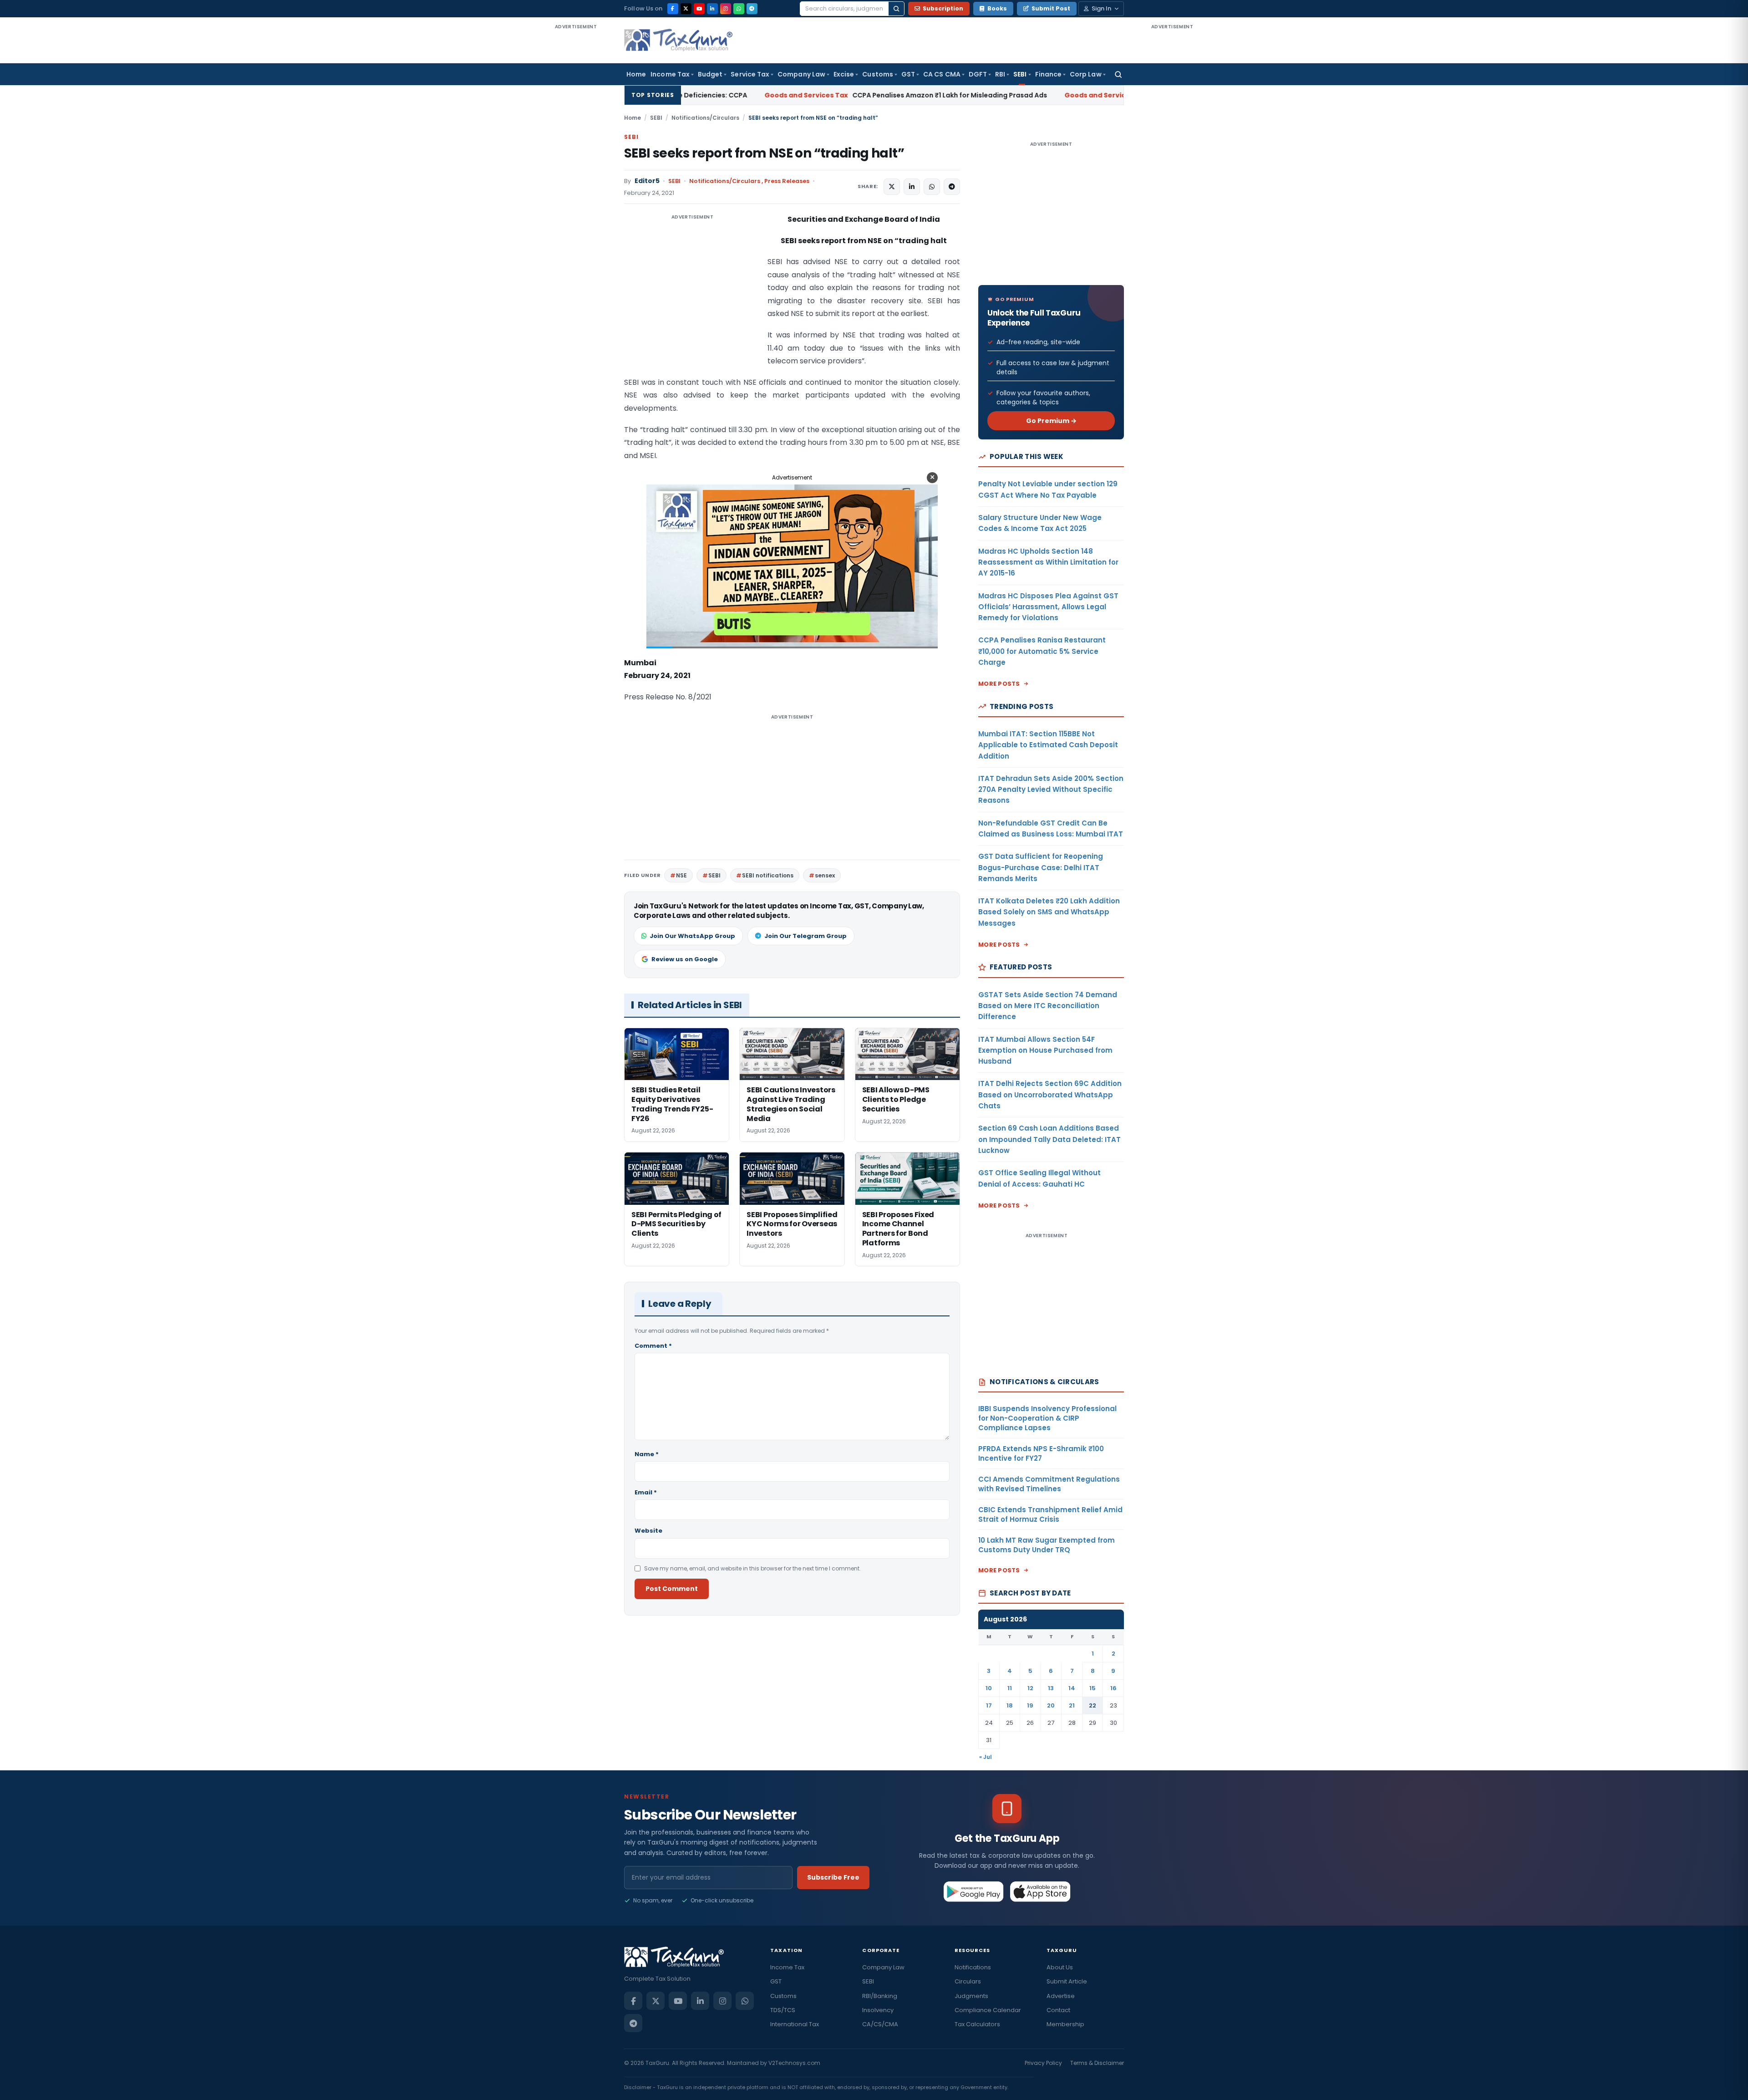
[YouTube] (699, 9)
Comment (653, 1346)
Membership (1065, 2024)
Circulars (968, 1981)
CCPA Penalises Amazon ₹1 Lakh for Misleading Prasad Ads (690, 95)
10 (989, 1688)
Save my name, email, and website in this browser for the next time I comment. (752, 1568)
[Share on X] (892, 187)
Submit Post (1051, 8)
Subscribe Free (833, 1877)
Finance (1049, 74)
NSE (681, 875)
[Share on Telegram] (952, 187)
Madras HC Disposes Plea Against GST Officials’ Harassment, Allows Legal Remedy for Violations (1048, 607)
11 (1010, 1688)
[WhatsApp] (739, 9)
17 (989, 1705)
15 (1092, 1688)
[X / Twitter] (686, 9)
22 (1092, 1705)
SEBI (1020, 74)
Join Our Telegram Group (805, 936)
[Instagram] (726, 9)
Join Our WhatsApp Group (692, 936)
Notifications (973, 1967)
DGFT (978, 74)
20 (1051, 1705)
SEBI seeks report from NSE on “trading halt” (764, 153)
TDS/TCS (783, 2010)
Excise (844, 74)
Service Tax (750, 74)
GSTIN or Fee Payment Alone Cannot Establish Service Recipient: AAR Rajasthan (1024, 95)
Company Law (801, 74)
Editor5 (647, 181)
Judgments (971, 1996)
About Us (1060, 1967)
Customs (878, 74)
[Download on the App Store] (1040, 1891)
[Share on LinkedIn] (912, 187)
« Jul (986, 1757)
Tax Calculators (977, 2024)
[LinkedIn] (712, 9)
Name (647, 1454)
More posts (999, 684)
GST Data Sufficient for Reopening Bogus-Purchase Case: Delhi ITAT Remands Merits (1041, 867)
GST (908, 74)
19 (1030, 1705)
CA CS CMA (942, 74)
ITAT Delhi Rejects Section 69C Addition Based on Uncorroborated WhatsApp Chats (1050, 1095)
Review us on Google (685, 959)
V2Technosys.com (794, 2063)
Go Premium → (1051, 421)
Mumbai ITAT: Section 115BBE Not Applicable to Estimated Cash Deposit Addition (1048, 745)
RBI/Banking (880, 1996)
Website (648, 1531)
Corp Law (1086, 74)
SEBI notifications (768, 875)
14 (1072, 1688)
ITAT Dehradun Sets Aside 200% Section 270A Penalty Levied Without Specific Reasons (1051, 790)
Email (646, 1492)
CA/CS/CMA (880, 2024)
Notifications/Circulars (705, 118)
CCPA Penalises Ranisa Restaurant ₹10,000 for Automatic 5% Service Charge (1042, 651)
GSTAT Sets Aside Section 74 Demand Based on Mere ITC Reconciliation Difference (1048, 1006)
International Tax (795, 2024)
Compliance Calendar (988, 2010)
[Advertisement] (576, 168)
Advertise (1061, 1996)
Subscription (943, 8)
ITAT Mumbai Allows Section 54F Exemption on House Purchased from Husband (1045, 1050)
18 (1010, 1705)
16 (1113, 1688)
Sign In (1101, 8)
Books (997, 8)
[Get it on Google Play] (974, 1891)
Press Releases (787, 181)
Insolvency (878, 2010)
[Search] (896, 9)
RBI (1000, 74)
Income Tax (670, 74)
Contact (1058, 2010)
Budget (710, 74)
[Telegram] (752, 9)
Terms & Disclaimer (1097, 2063)
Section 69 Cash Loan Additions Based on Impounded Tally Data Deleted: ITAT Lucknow (1049, 1139)
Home (636, 74)
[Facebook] (673, 9)
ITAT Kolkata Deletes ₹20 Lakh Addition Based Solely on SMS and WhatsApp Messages (1049, 912)
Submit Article (1067, 1981)
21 (1072, 1705)
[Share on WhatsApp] (932, 187)
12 (1030, 1688)
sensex (825, 875)
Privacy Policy (1043, 2063)
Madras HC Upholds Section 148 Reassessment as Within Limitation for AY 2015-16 (1048, 562)
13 (1051, 1688)
